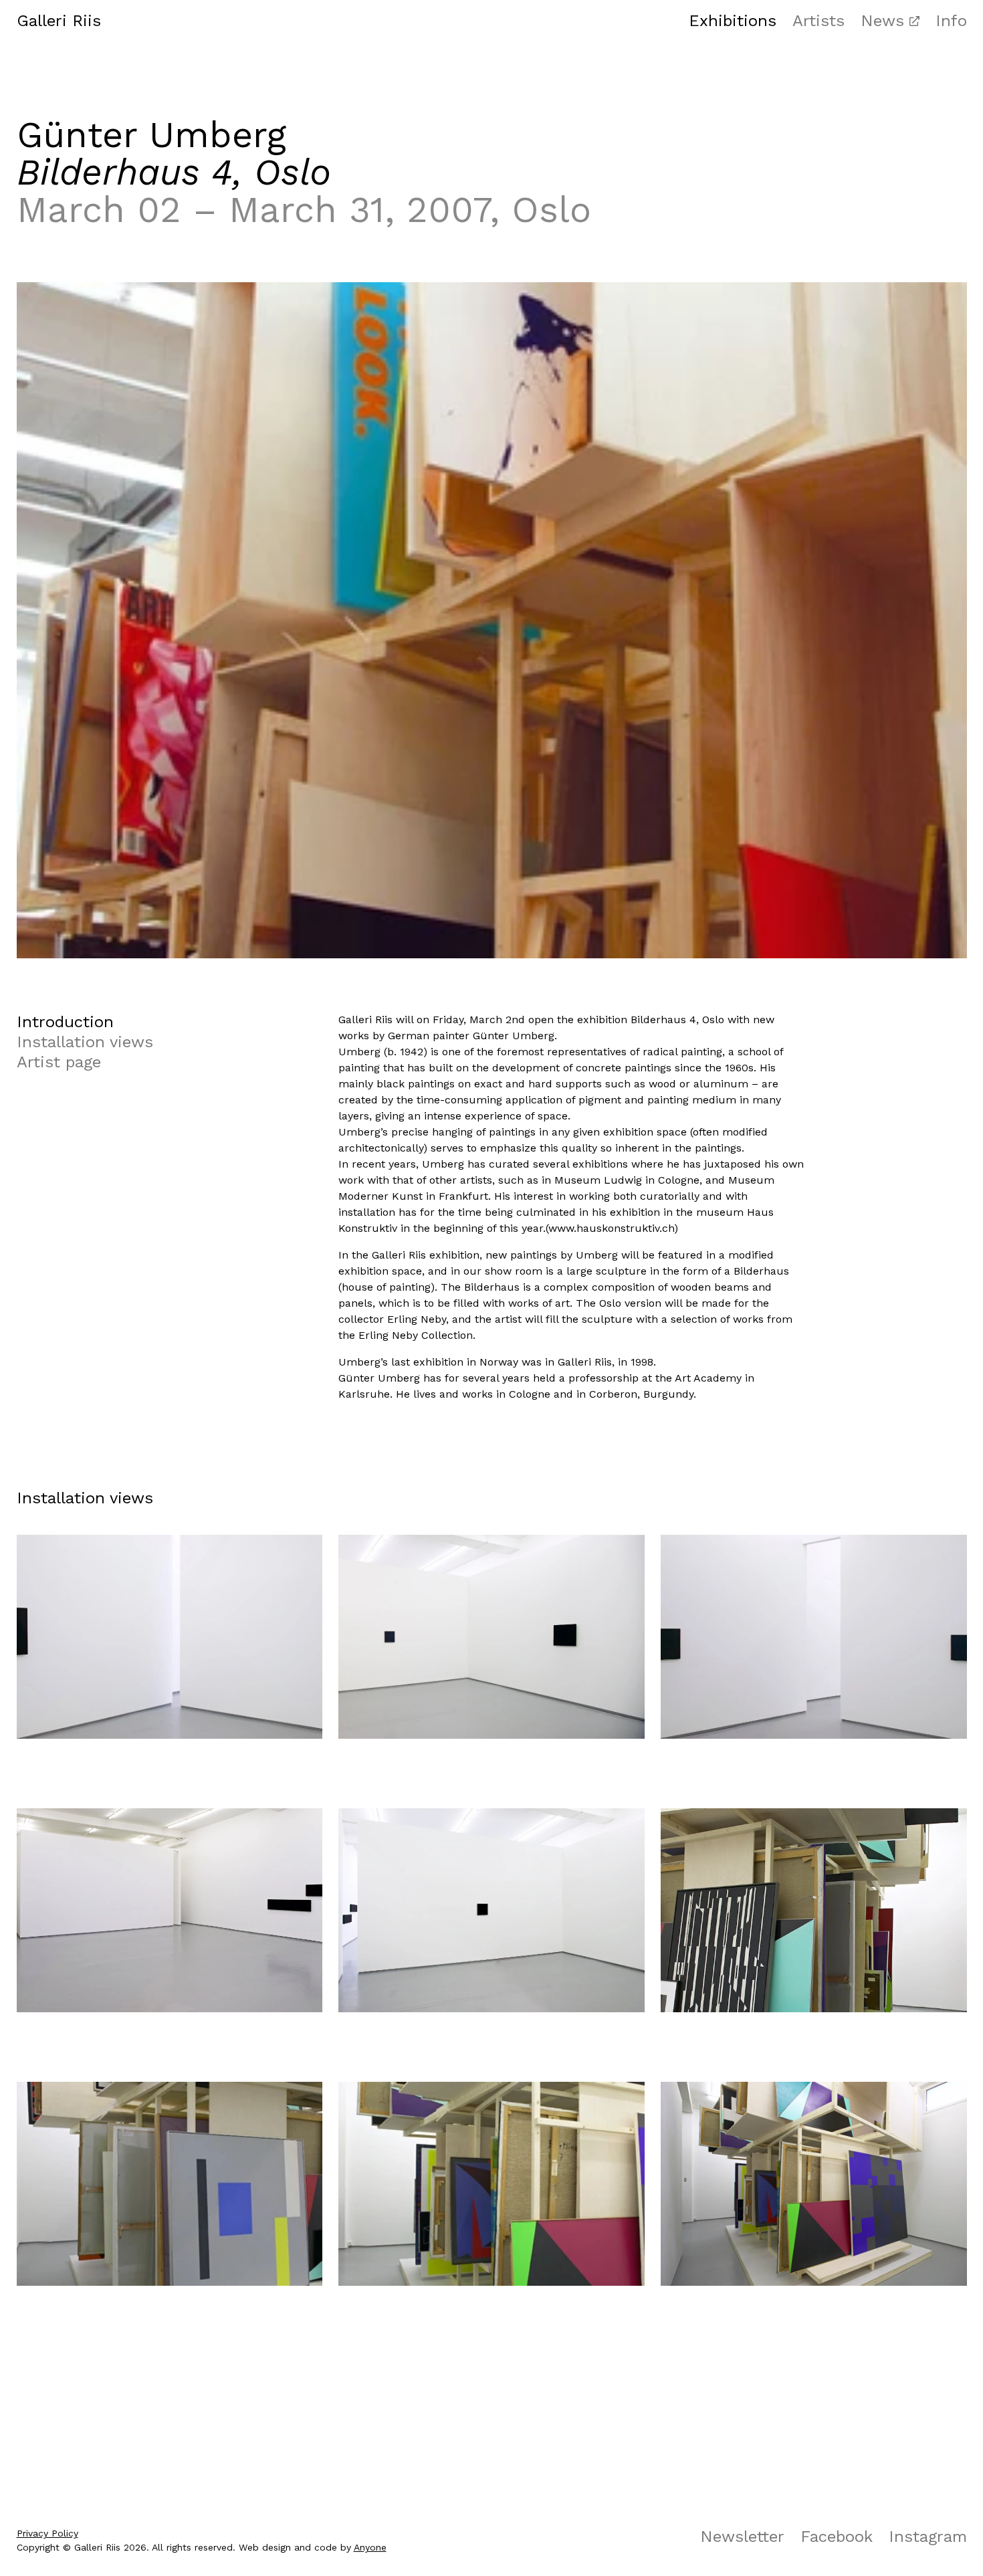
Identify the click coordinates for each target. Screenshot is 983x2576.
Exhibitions (733, 21)
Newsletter (742, 2537)
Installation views (85, 1042)
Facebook (837, 2537)
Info (951, 21)
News (882, 21)
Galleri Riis (59, 21)
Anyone (370, 2547)
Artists (818, 21)
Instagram (928, 2537)
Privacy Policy (47, 2533)
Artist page (59, 1062)
